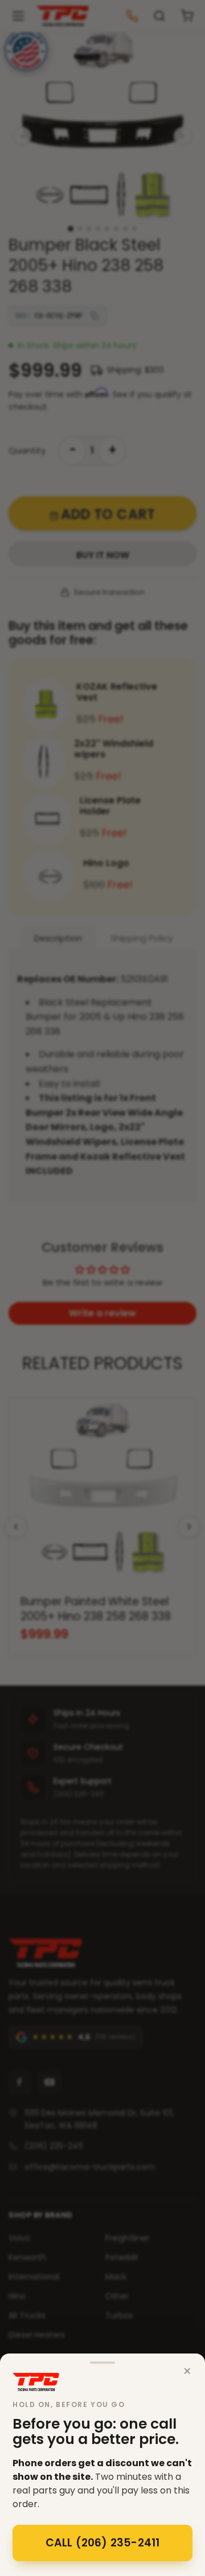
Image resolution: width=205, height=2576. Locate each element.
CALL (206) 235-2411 (103, 2543)
